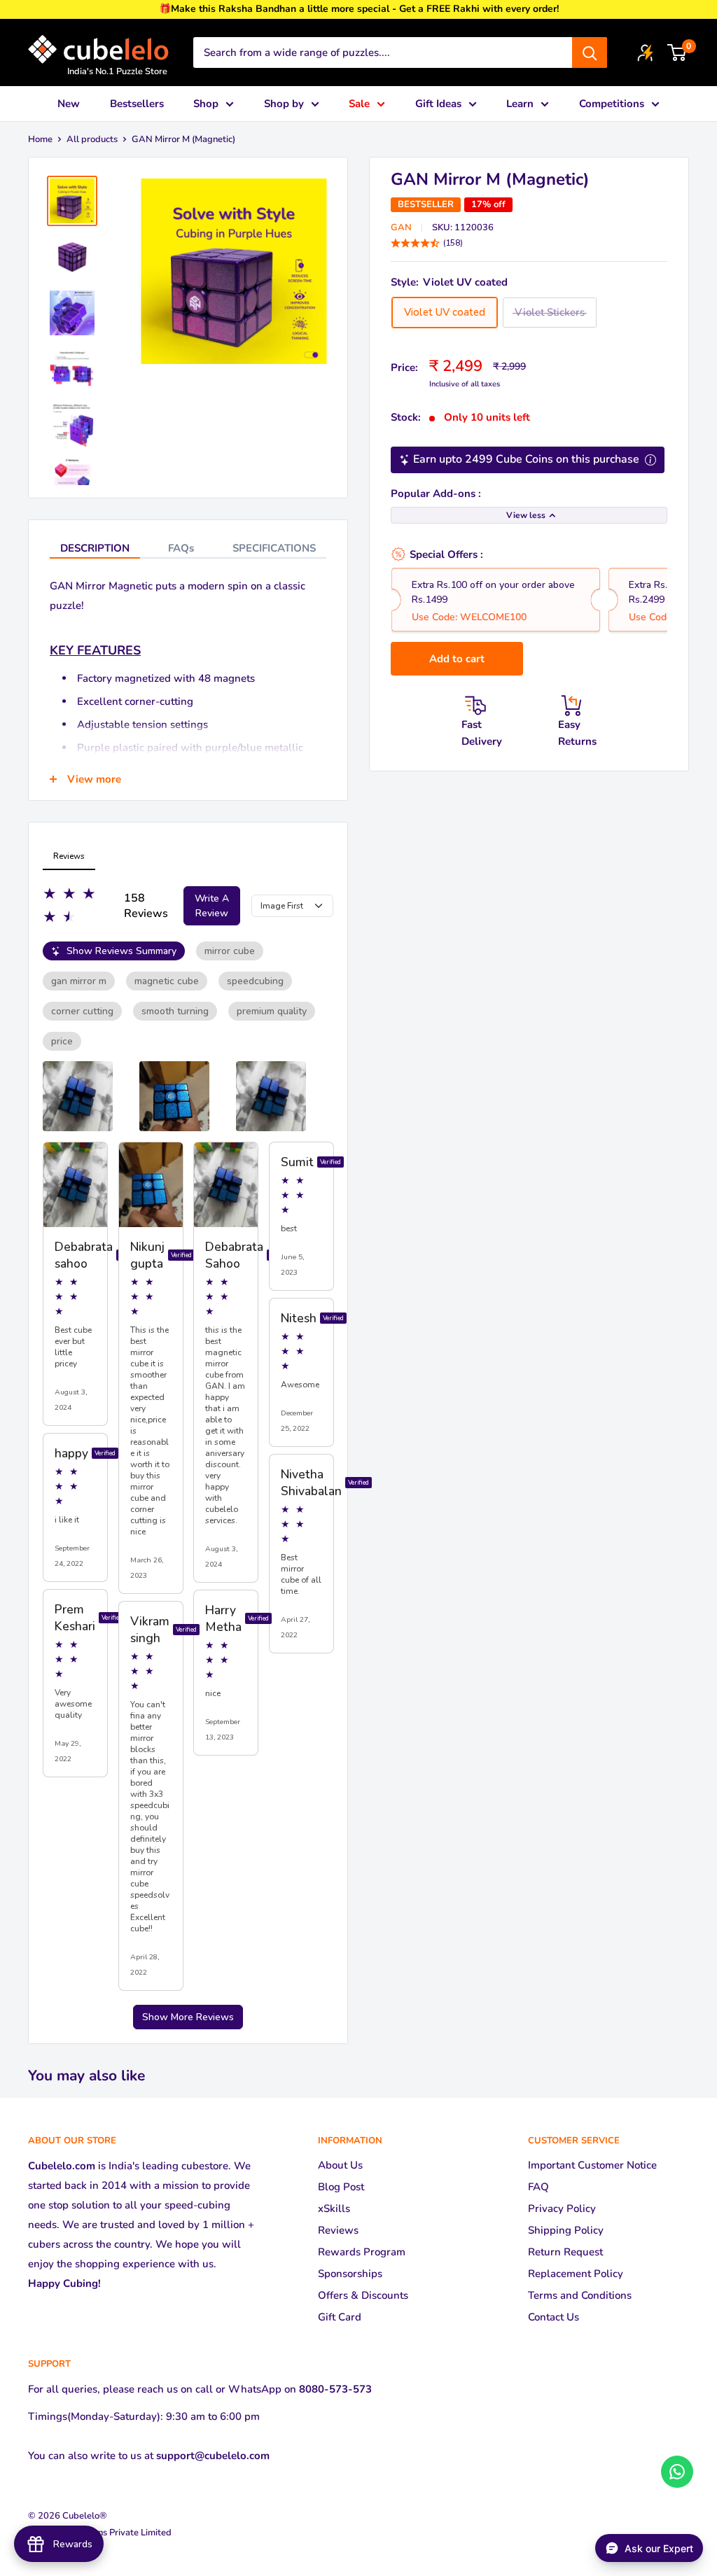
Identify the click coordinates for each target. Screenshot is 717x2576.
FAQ (538, 2187)
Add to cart (457, 659)
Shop (206, 104)
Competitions (612, 104)
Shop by (284, 104)
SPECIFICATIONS (274, 548)
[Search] (590, 52)
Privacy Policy (562, 2208)
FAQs (181, 548)
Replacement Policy (576, 2274)
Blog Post (341, 2187)
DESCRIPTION (95, 548)
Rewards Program (362, 2252)
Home (40, 139)
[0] (677, 52)
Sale (359, 104)
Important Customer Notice (592, 2165)
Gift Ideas (438, 104)
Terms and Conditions (580, 2295)
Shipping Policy (566, 2230)
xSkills (334, 2208)
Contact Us (554, 2317)
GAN (401, 227)
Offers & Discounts (363, 2295)
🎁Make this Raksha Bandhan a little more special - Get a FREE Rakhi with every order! (359, 9)
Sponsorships (350, 2274)
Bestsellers (137, 104)
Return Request (565, 2252)
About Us (340, 2165)
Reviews (338, 2230)
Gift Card (340, 2317)
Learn (520, 104)
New (69, 104)
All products (92, 139)
